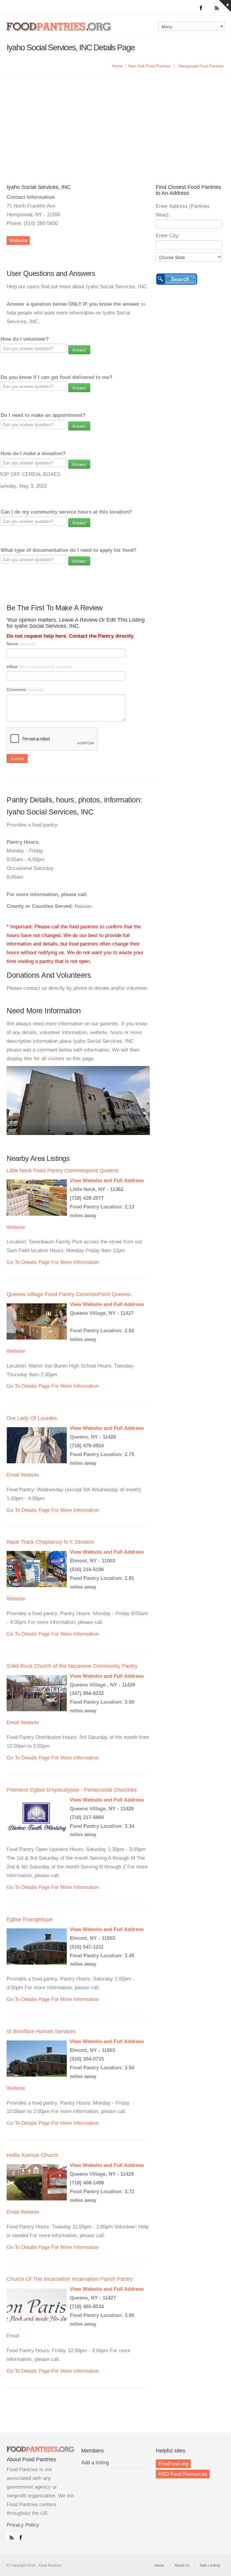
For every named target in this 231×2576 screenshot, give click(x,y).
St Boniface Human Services (41, 2031)
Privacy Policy (23, 2525)
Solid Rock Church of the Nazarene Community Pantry (72, 1666)
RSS (10, 2536)
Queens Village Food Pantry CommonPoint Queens (69, 1294)
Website (18, 241)
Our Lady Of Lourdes (32, 1418)
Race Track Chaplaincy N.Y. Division (50, 1542)
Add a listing (95, 2463)
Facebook (20, 2536)
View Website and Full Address (107, 1181)
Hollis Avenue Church (32, 2155)
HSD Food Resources (183, 2474)
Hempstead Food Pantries (201, 66)
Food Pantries (60, 31)
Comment (25, 689)
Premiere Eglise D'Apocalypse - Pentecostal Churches (72, 1790)
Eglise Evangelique (30, 1919)
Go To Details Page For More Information (53, 1262)
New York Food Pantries (149, 66)
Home (117, 66)
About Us (182, 2565)
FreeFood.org (173, 2464)
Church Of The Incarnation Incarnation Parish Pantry (70, 2279)
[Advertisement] (115, 121)
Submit (17, 758)
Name (21, 644)
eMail (39, 667)
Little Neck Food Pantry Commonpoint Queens (63, 1171)
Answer (79, 350)
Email (13, 1475)
